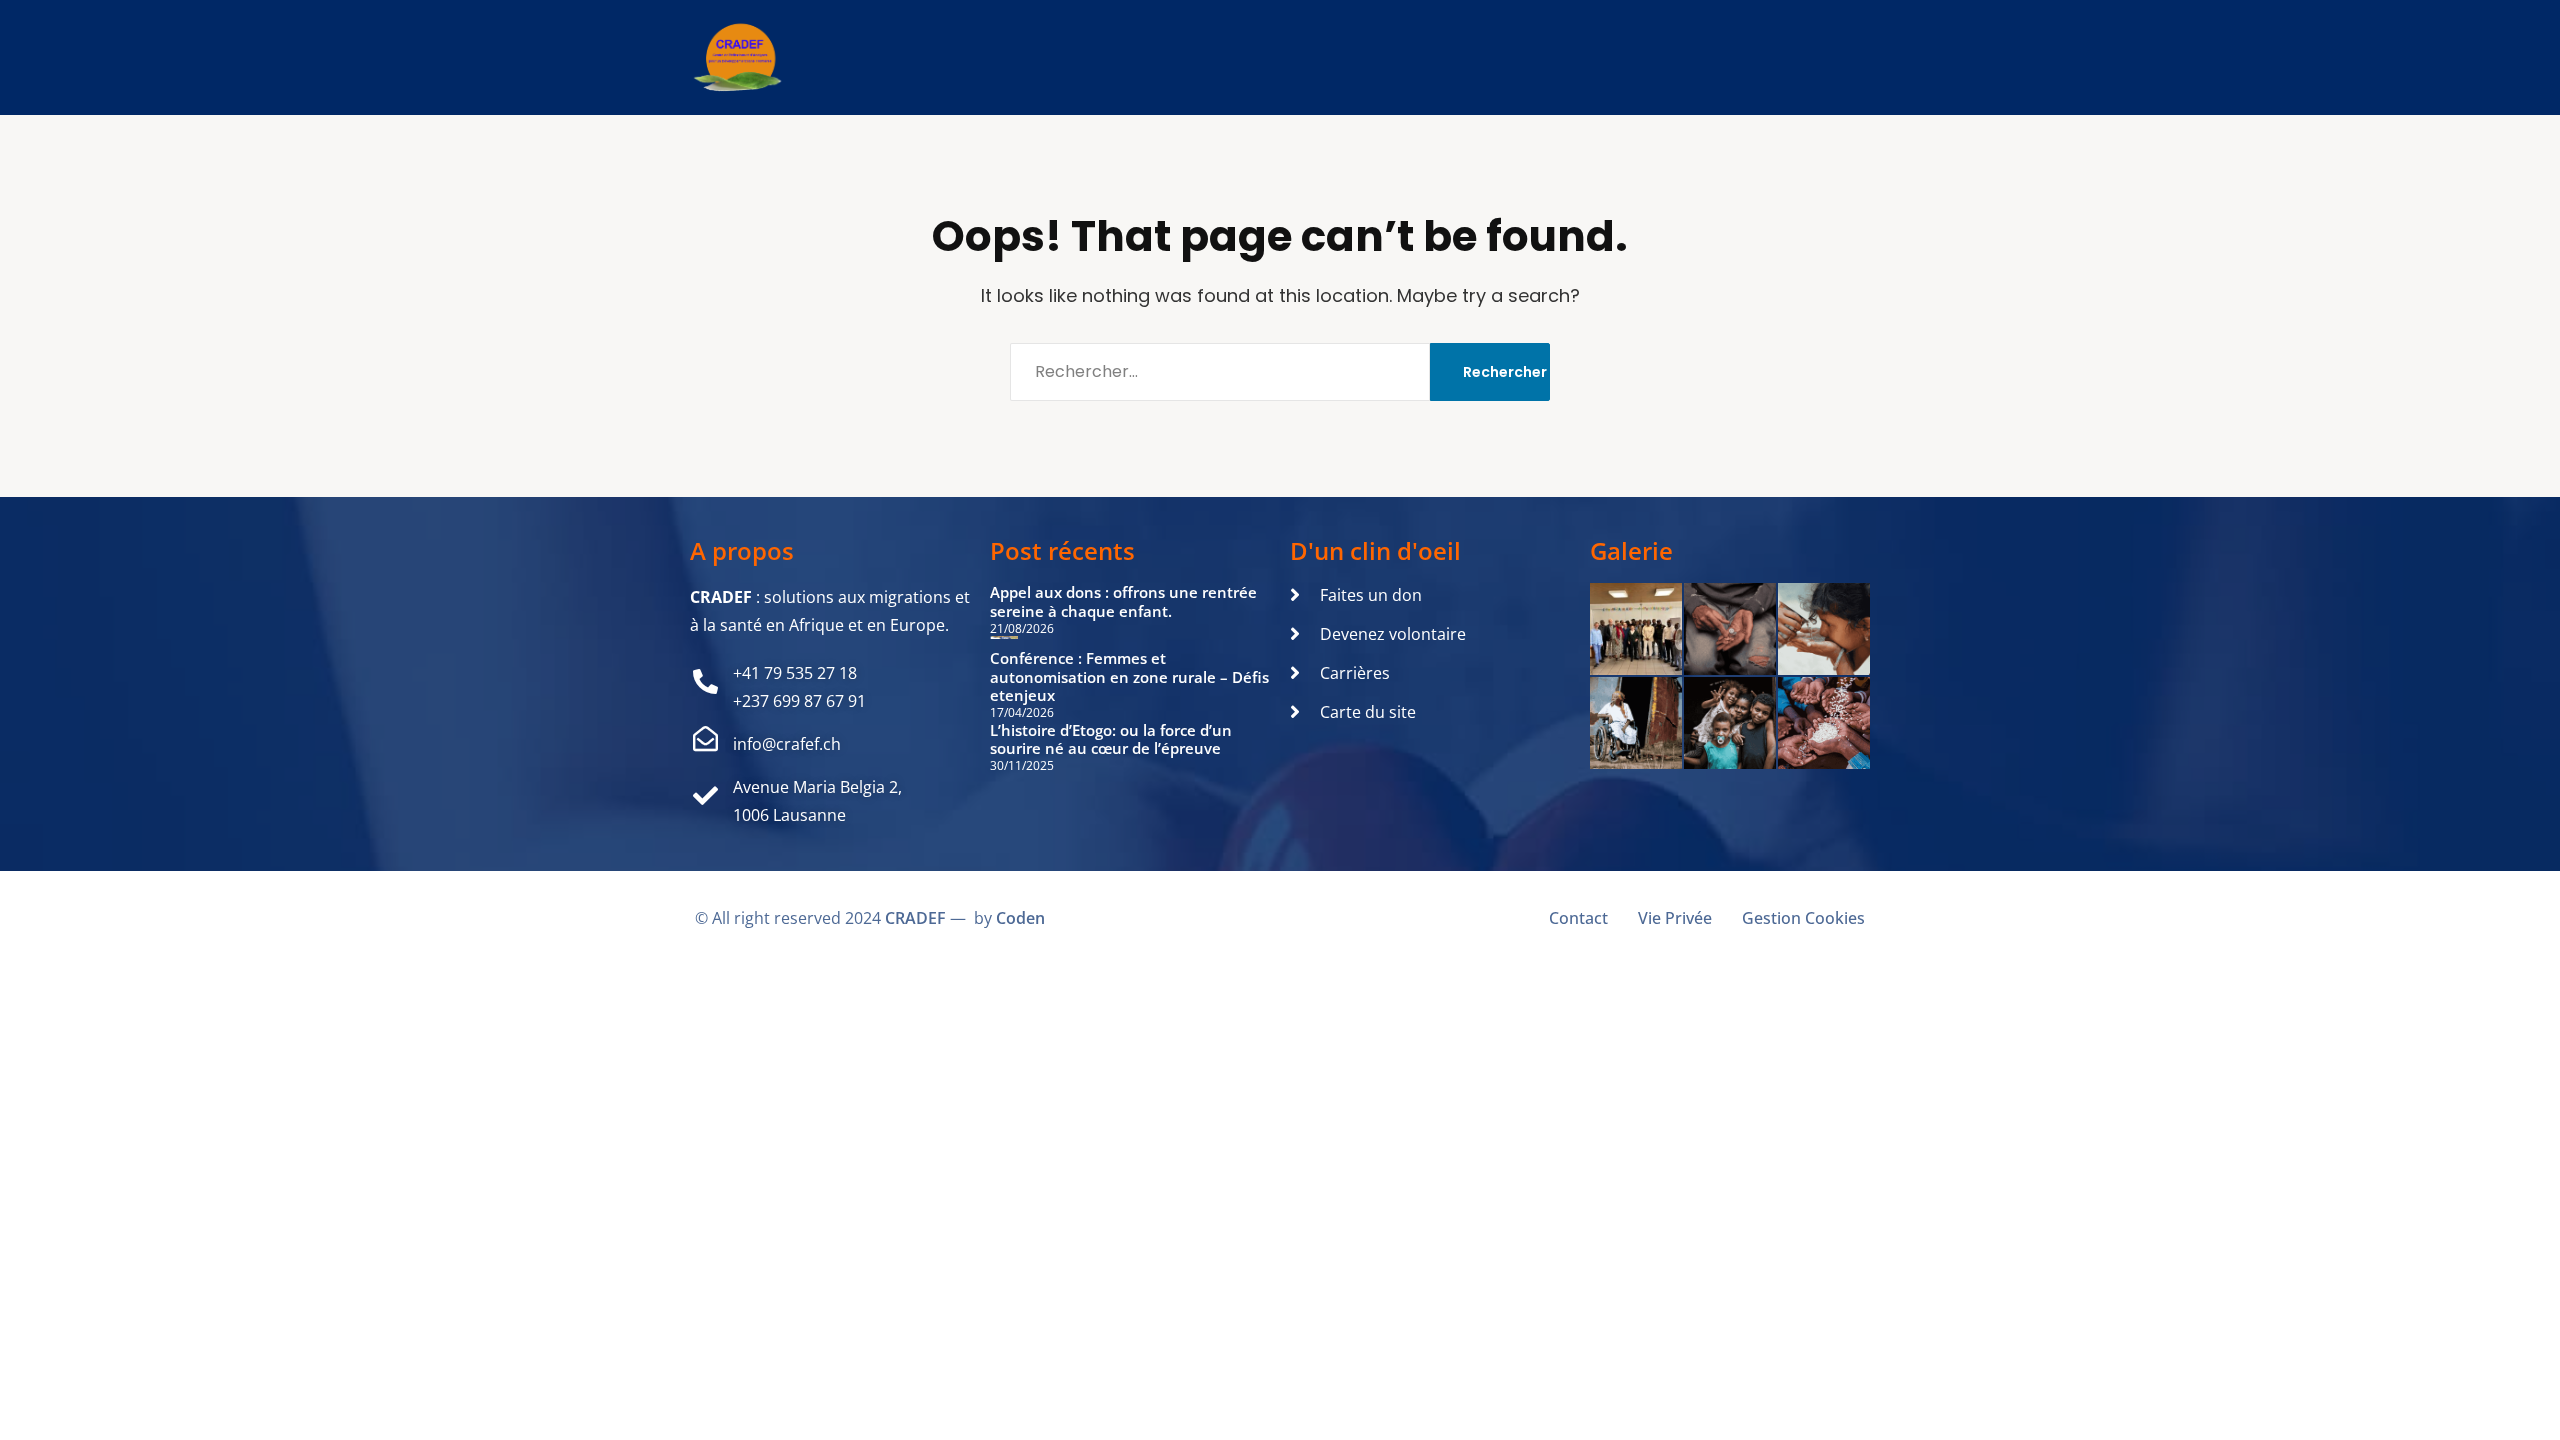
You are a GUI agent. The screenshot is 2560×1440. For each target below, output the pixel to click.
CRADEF (915, 918)
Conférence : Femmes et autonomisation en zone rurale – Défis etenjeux (1129, 677)
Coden (1020, 918)
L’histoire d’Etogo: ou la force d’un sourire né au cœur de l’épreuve (1111, 739)
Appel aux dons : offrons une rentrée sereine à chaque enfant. (1123, 601)
